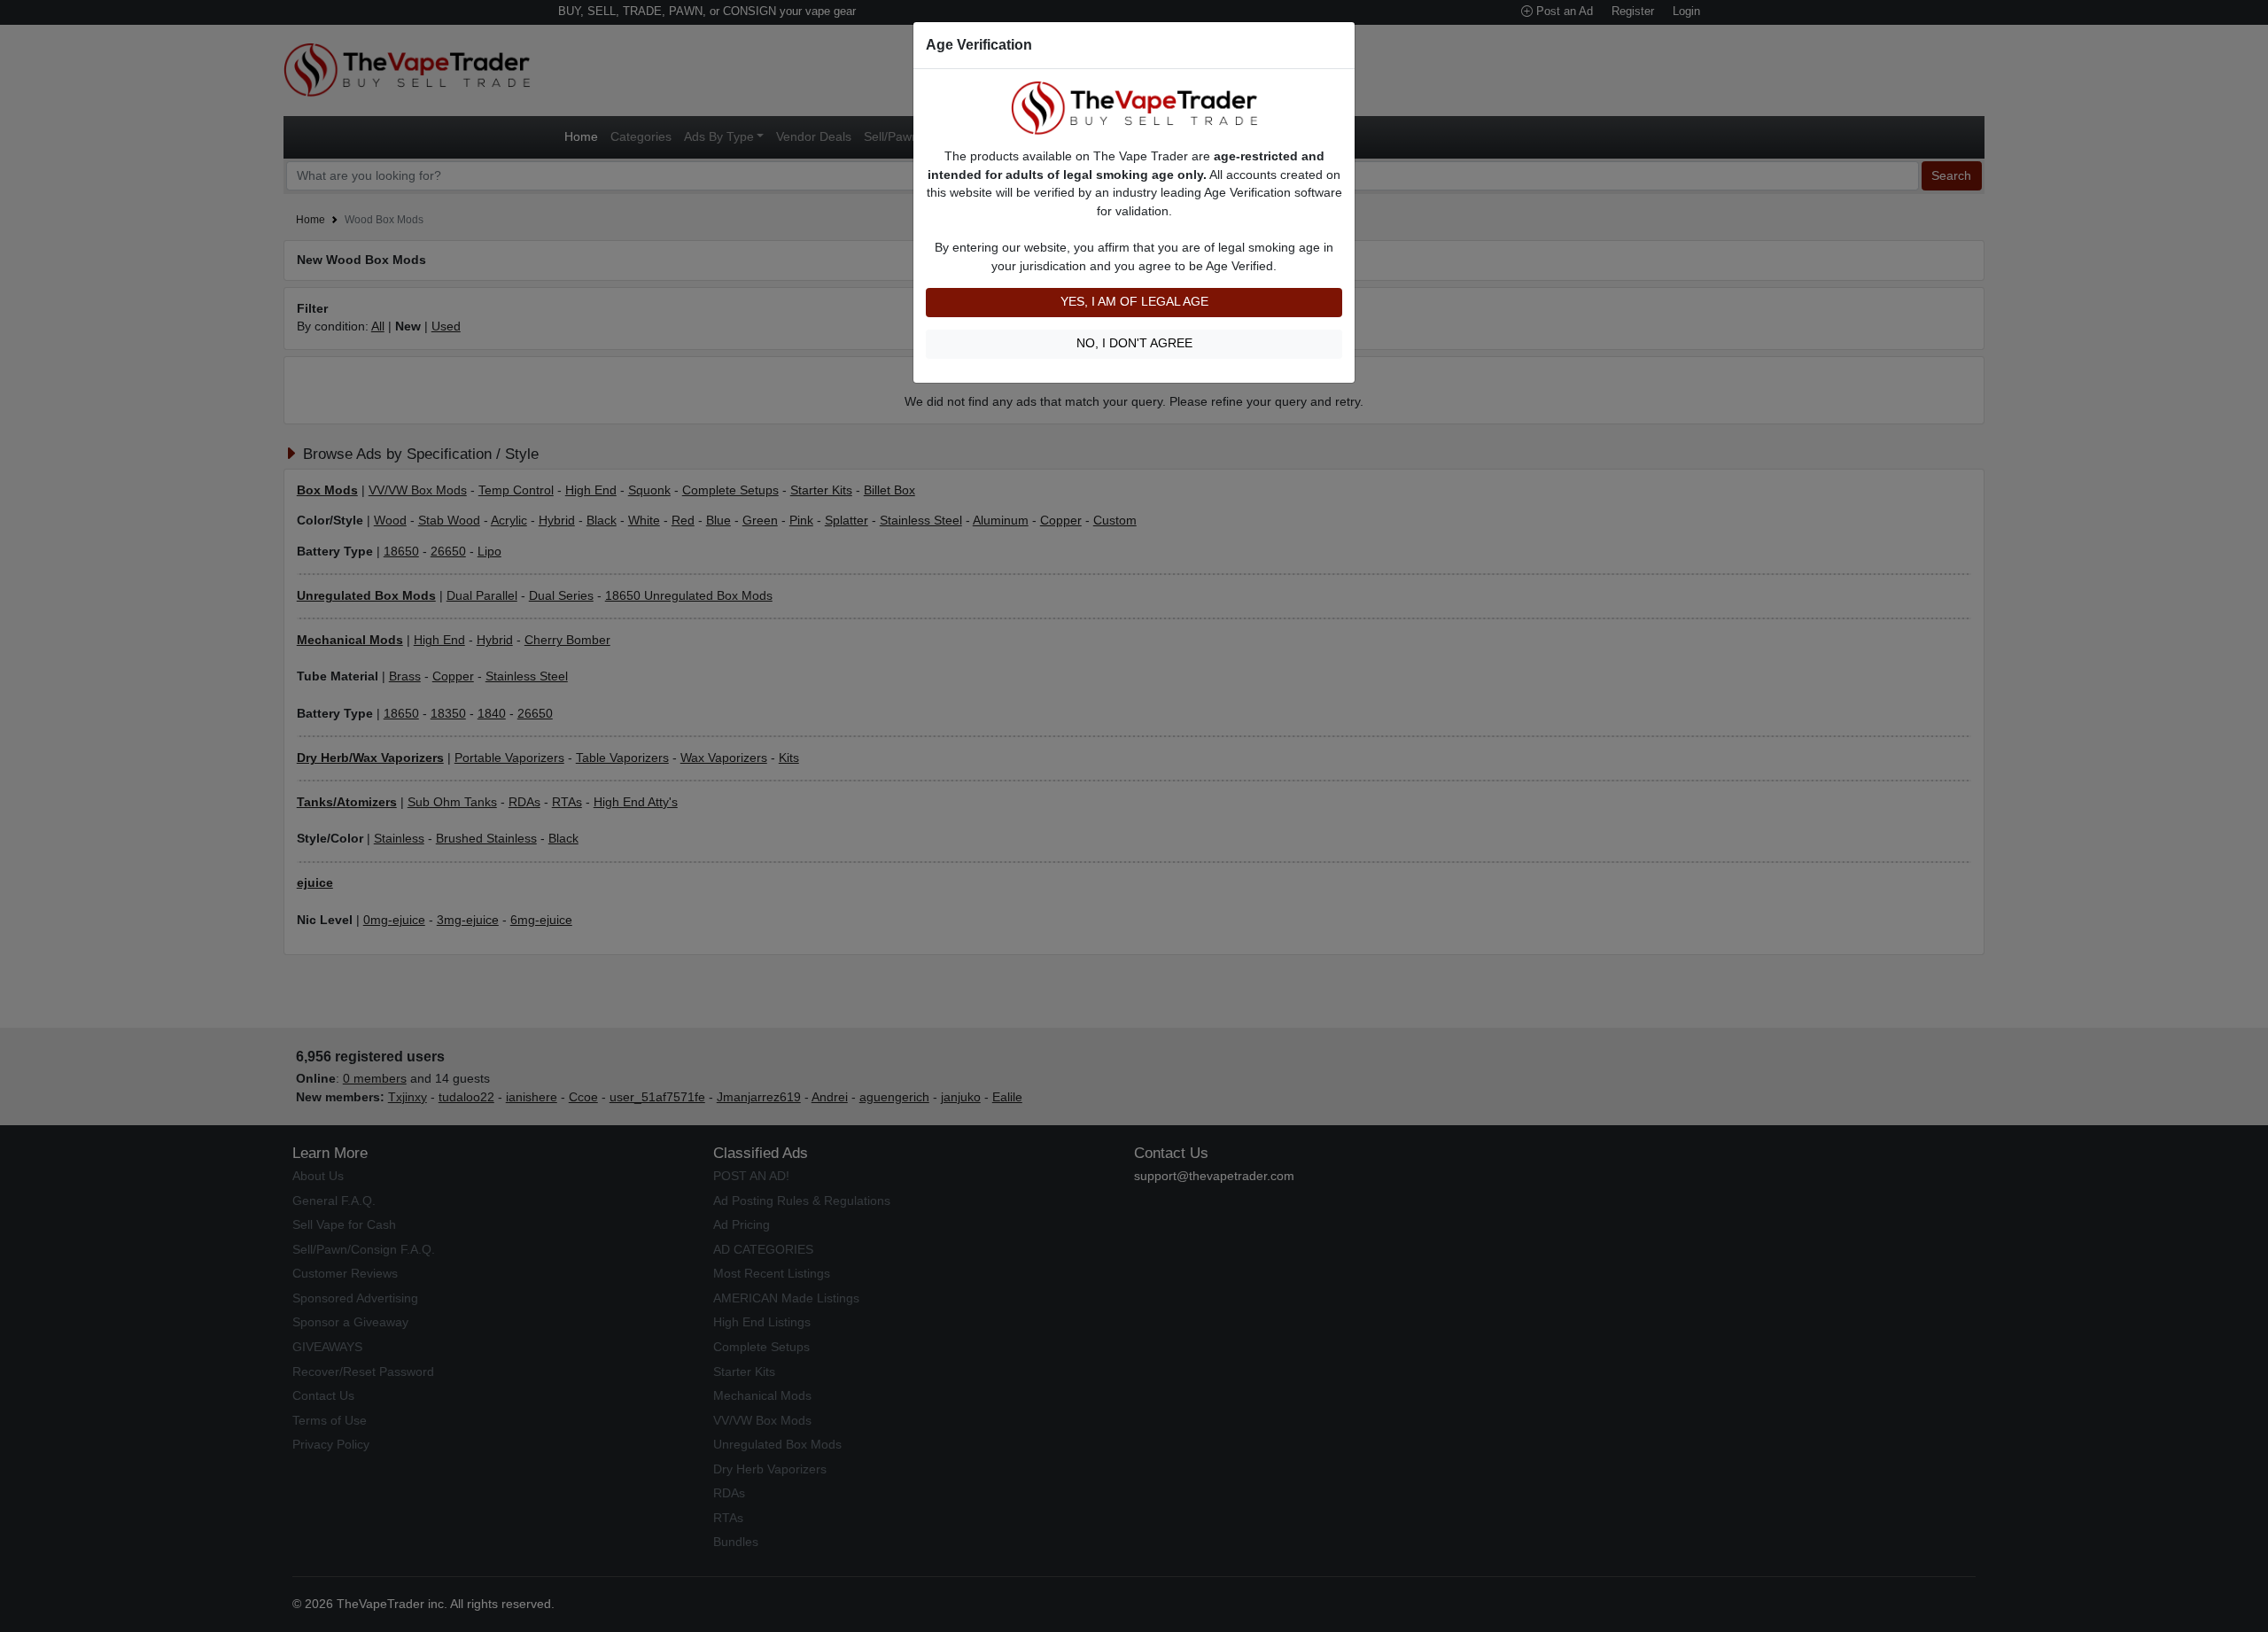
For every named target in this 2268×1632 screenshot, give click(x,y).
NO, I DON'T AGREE (1134, 343)
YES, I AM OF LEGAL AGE (1134, 302)
